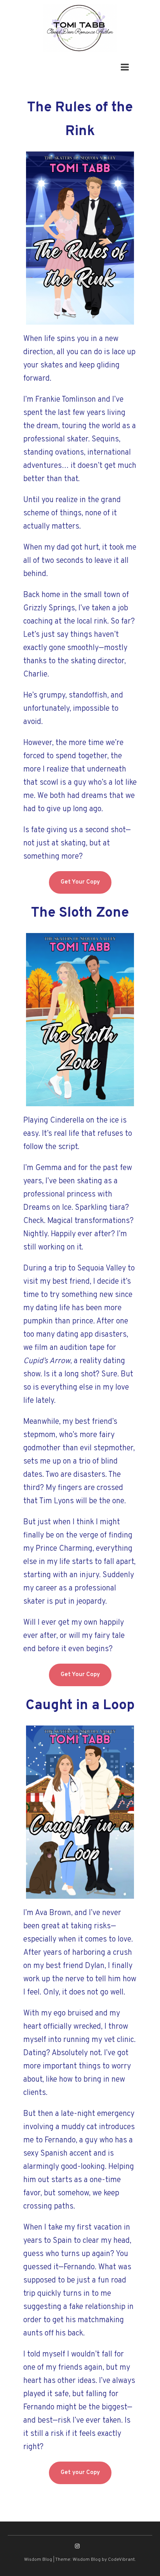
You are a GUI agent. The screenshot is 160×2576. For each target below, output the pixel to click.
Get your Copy (80, 2473)
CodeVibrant (121, 2560)
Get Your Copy (80, 882)
